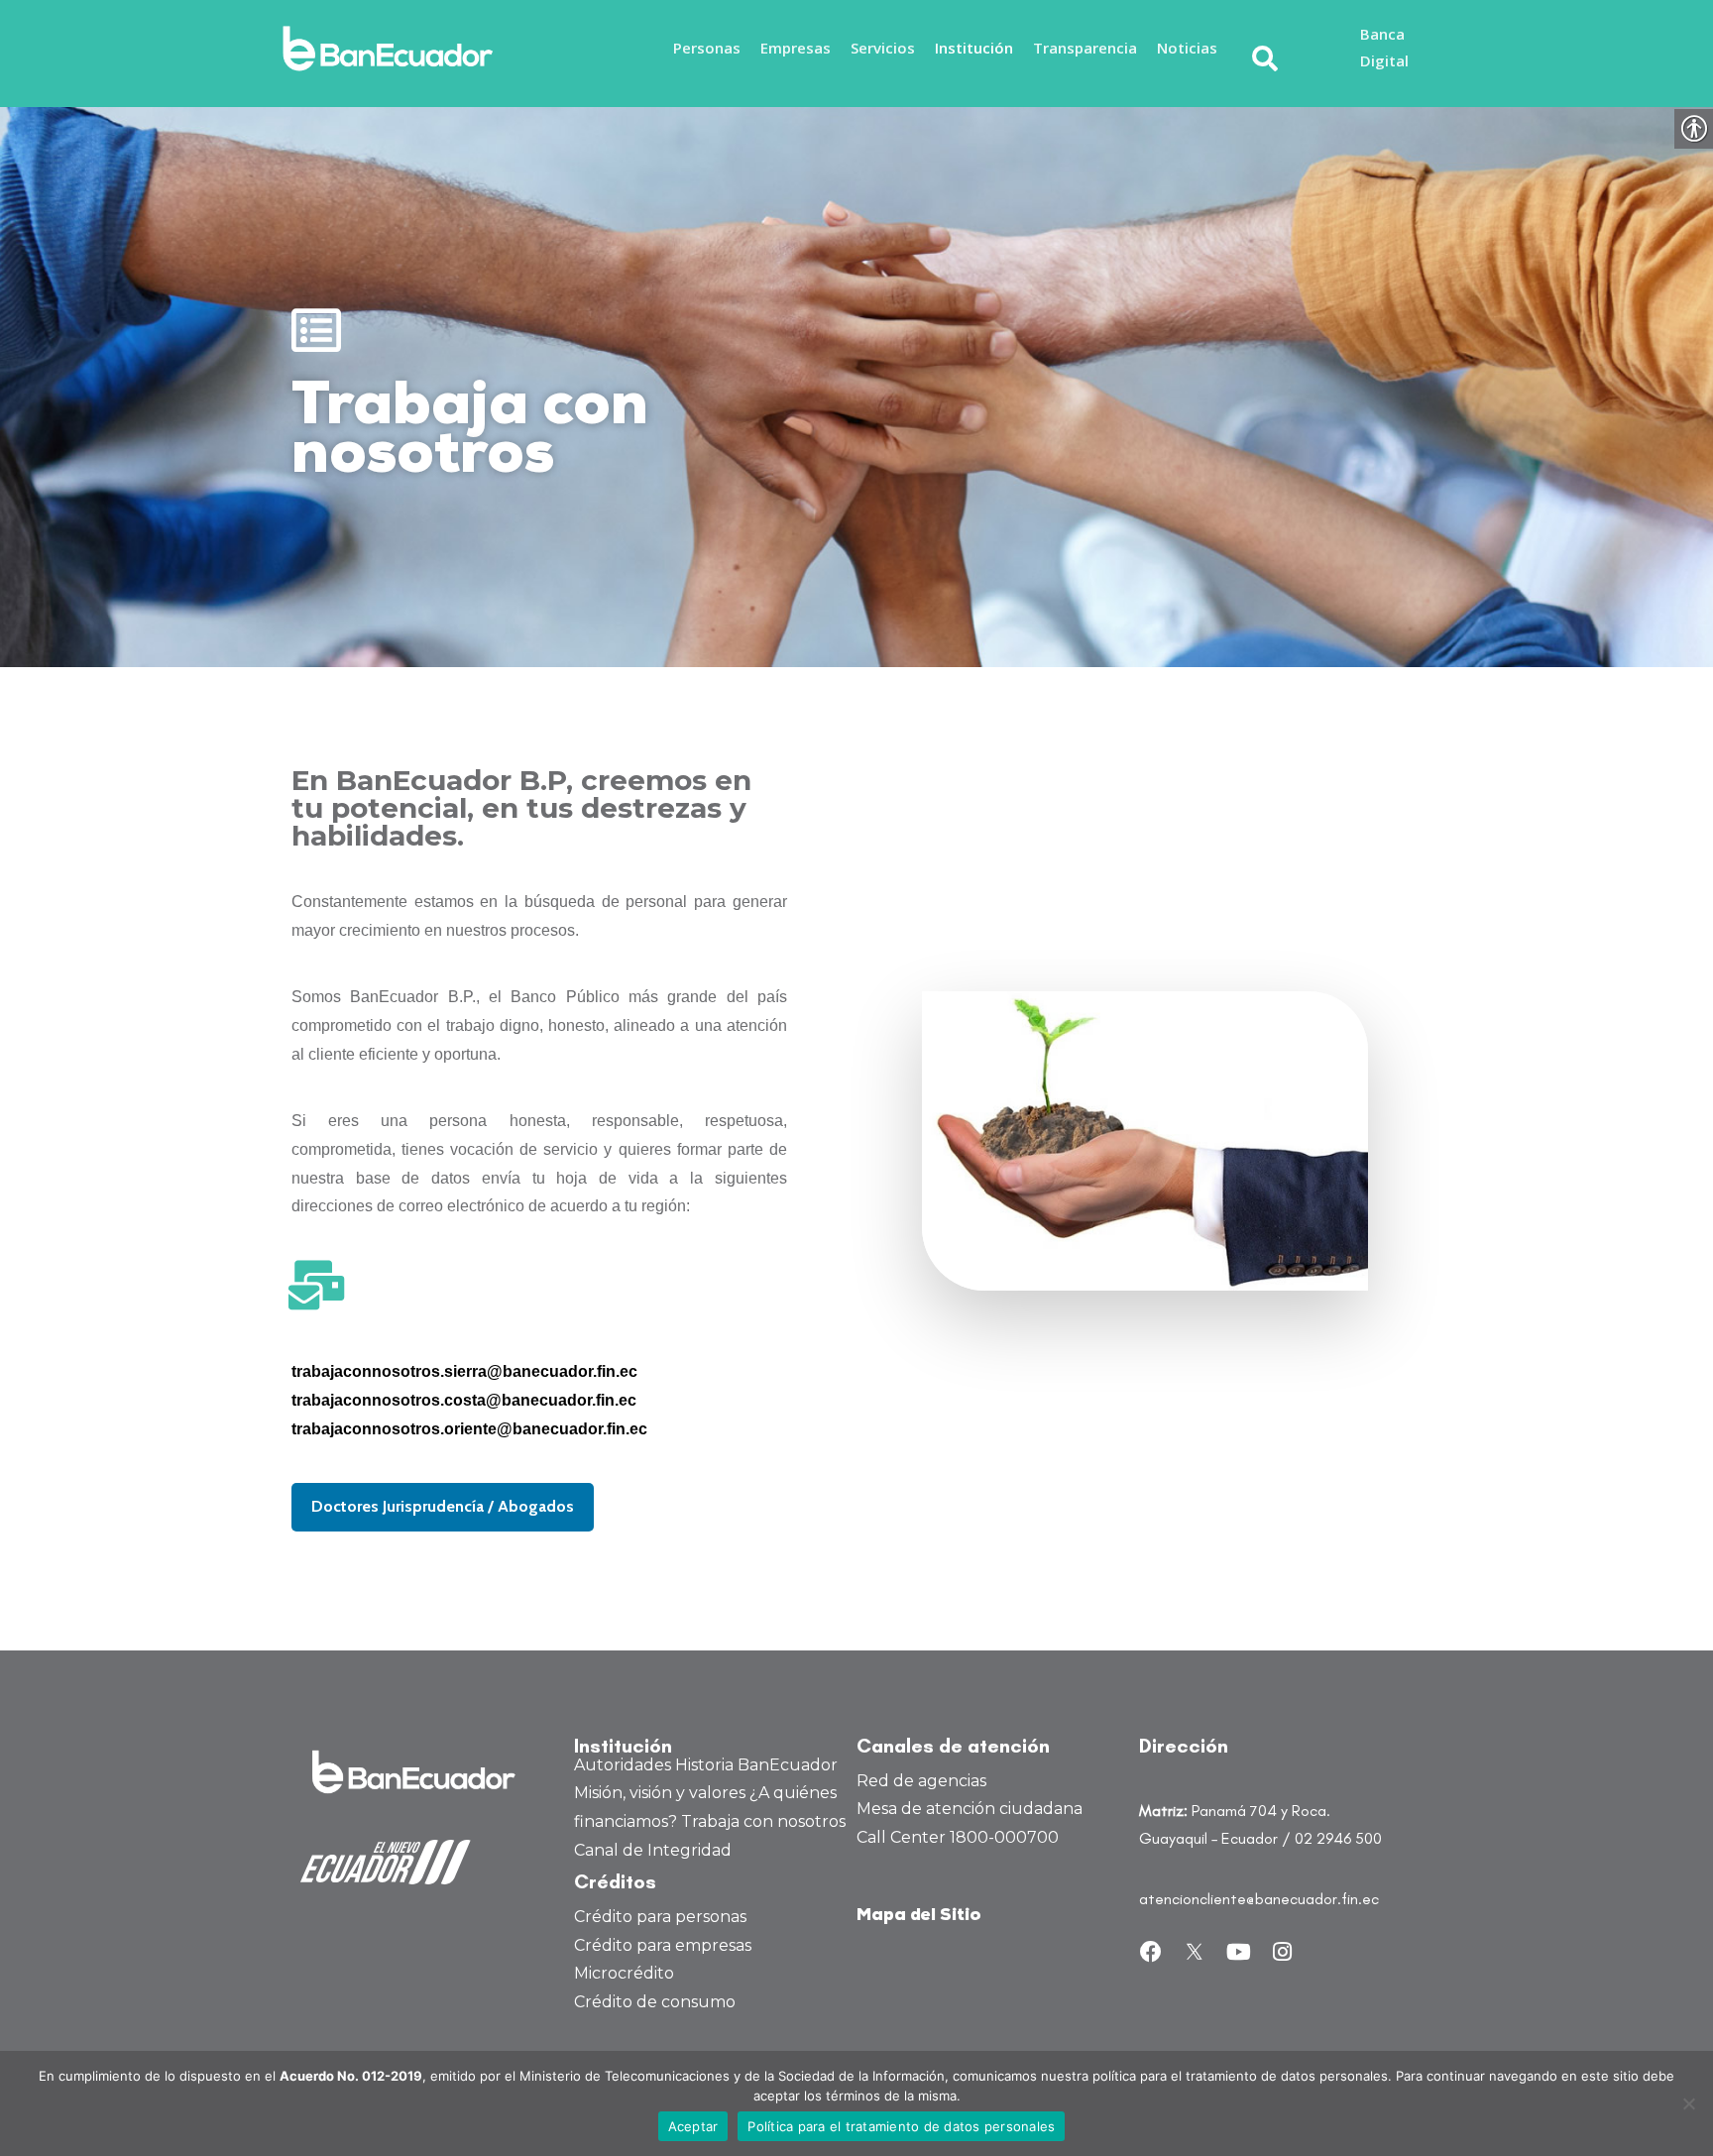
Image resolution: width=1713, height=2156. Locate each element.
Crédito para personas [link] (660, 1917)
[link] (394, 49)
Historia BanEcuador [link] (756, 1765)
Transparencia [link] (1085, 48)
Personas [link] (707, 48)
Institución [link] (974, 48)
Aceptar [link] (693, 2126)
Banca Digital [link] (1384, 47)
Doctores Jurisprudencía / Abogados (443, 1506)
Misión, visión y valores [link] (660, 1793)
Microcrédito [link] (624, 1973)
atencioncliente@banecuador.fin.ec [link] (1259, 1899)
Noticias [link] (1187, 48)
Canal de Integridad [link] (653, 1850)
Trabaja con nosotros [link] (763, 1821)
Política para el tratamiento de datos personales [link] (901, 2126)
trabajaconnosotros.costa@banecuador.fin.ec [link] (464, 1400)
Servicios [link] (883, 48)
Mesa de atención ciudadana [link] (970, 1809)
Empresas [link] (796, 48)
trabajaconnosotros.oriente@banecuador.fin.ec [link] (469, 1429)
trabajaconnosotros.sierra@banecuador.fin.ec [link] (464, 1371)
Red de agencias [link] (921, 1781)
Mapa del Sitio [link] (919, 1916)
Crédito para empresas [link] (663, 1945)
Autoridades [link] (623, 1765)
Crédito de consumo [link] (655, 2002)
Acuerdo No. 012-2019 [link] (351, 2076)
